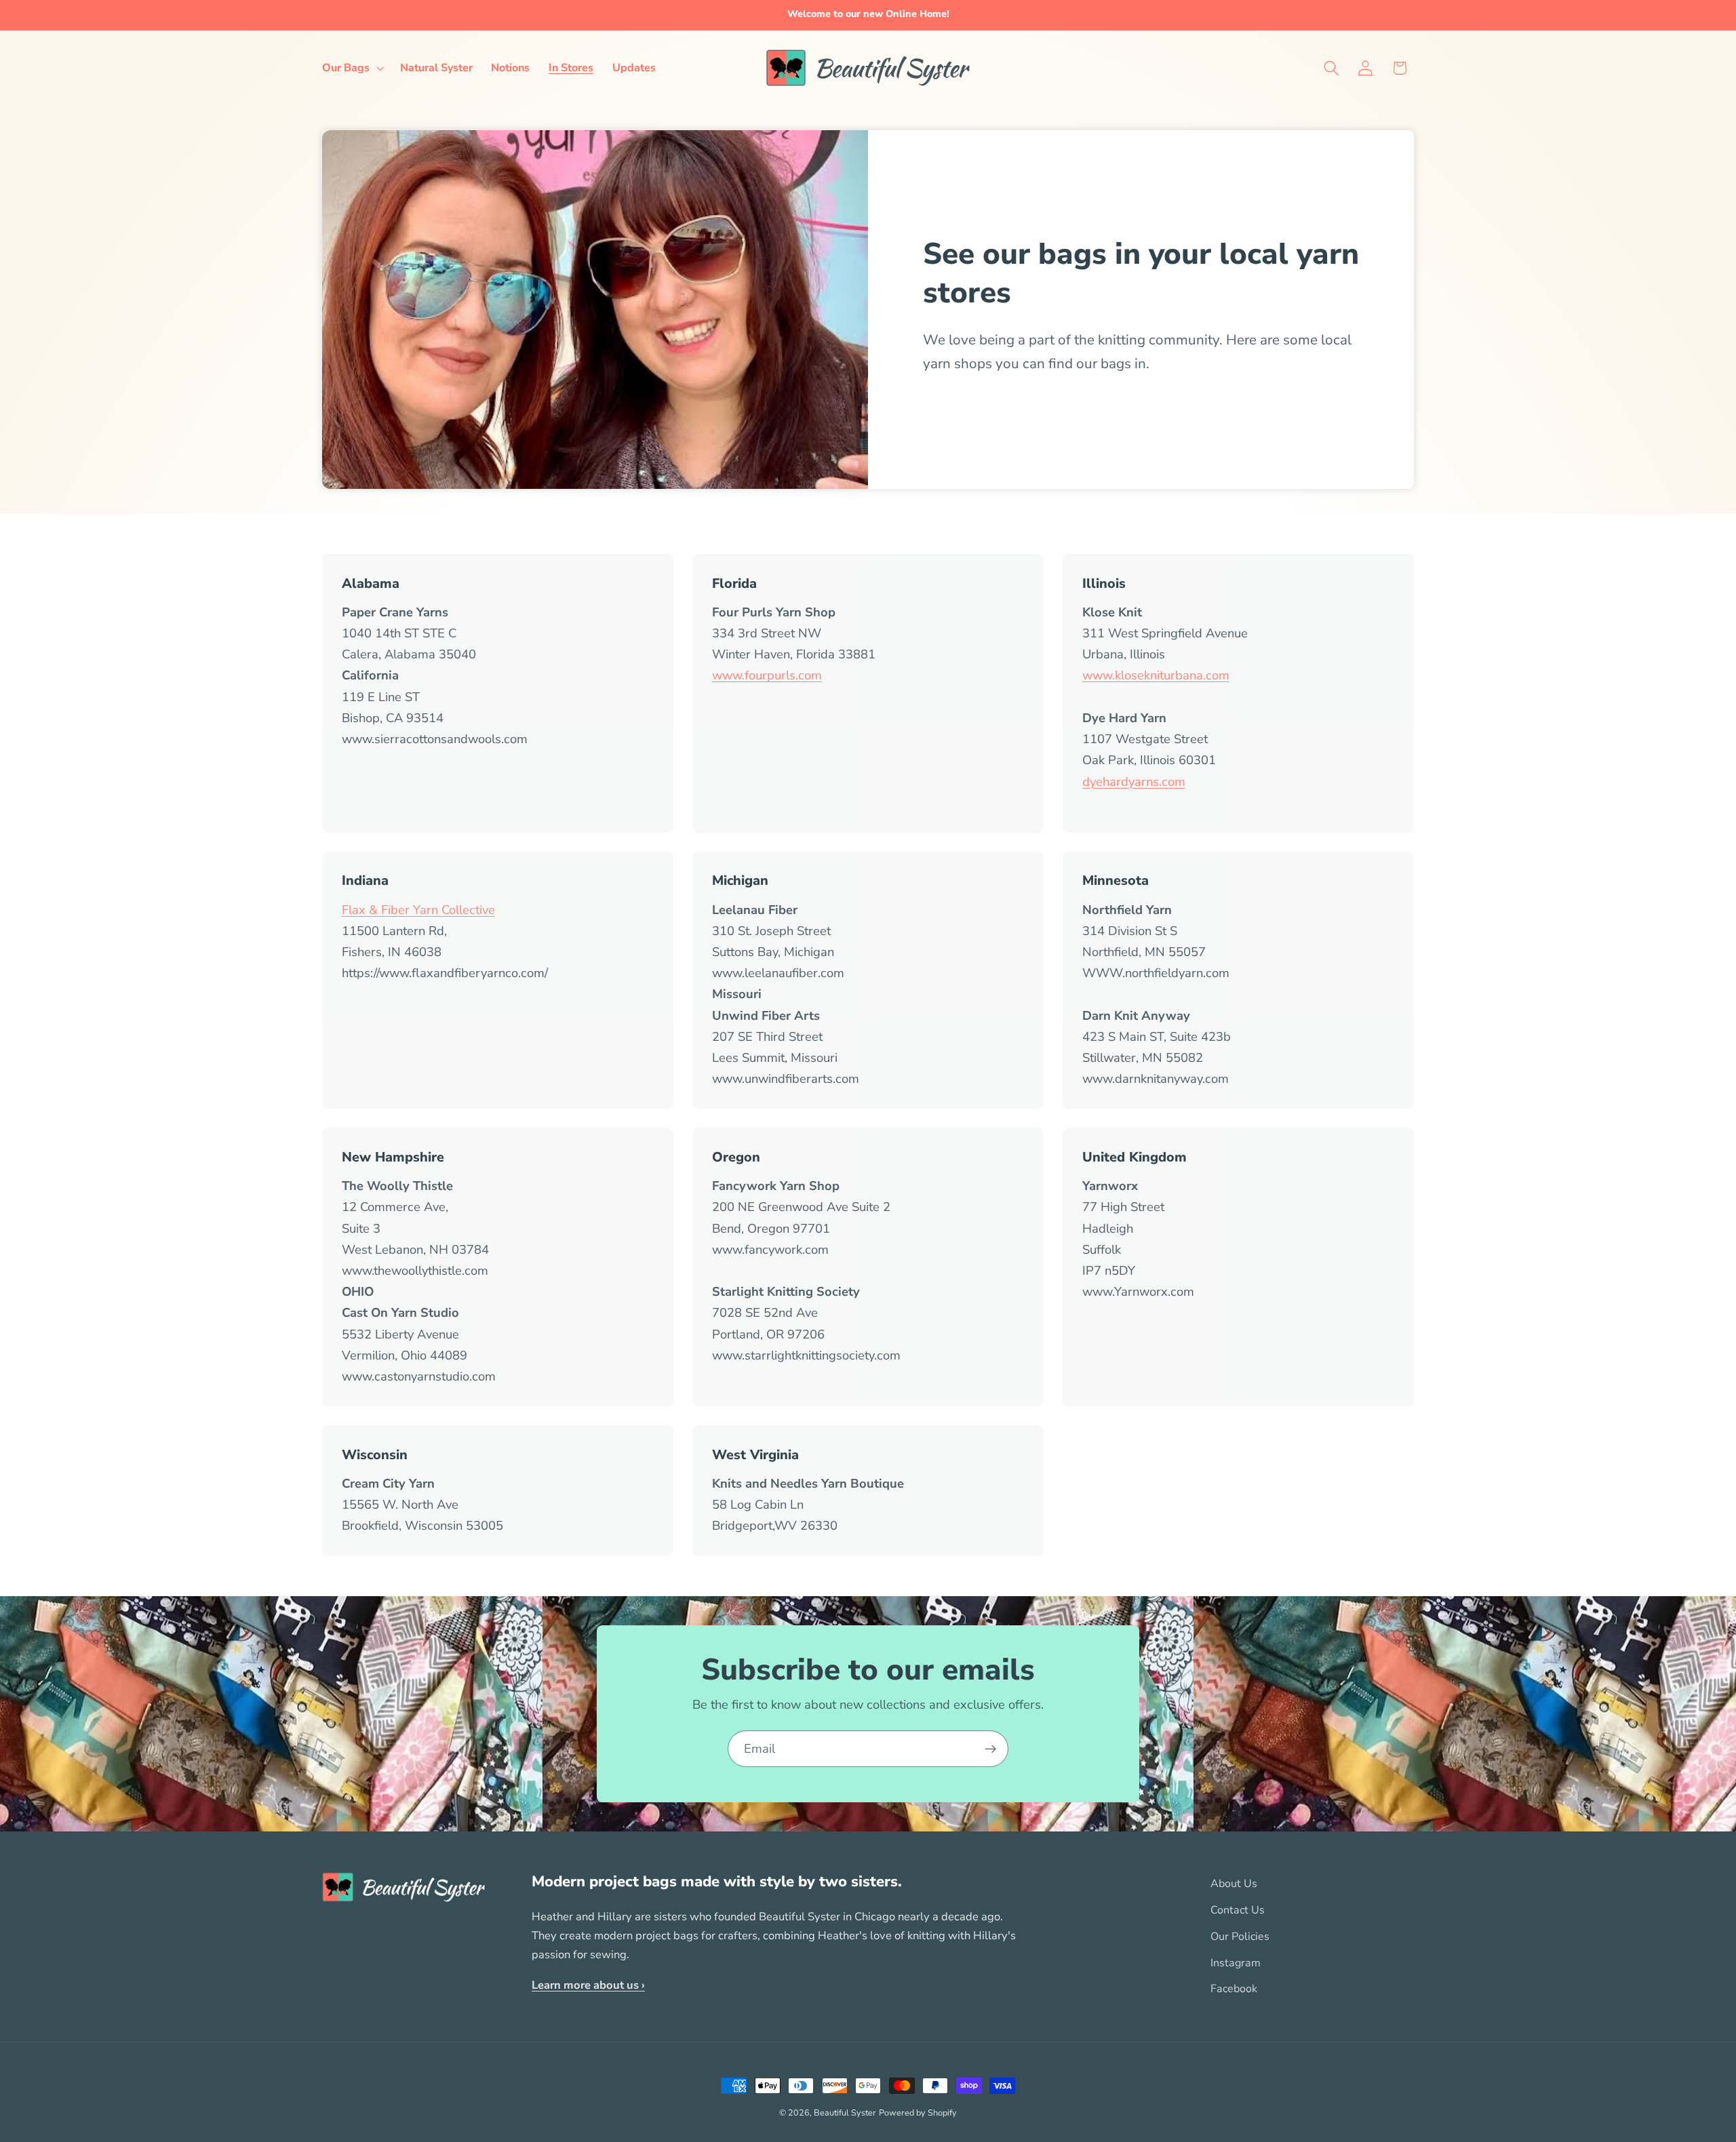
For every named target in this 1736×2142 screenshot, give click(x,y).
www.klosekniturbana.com (1156, 675)
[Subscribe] (990, 1749)
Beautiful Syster (845, 2113)
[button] (352, 68)
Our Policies (1240, 1937)
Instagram (1236, 1963)
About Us (1234, 1884)
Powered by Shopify (918, 2113)
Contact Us (1238, 1910)
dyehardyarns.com (1134, 781)
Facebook (1234, 1989)
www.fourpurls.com (767, 675)
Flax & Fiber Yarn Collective (418, 910)
